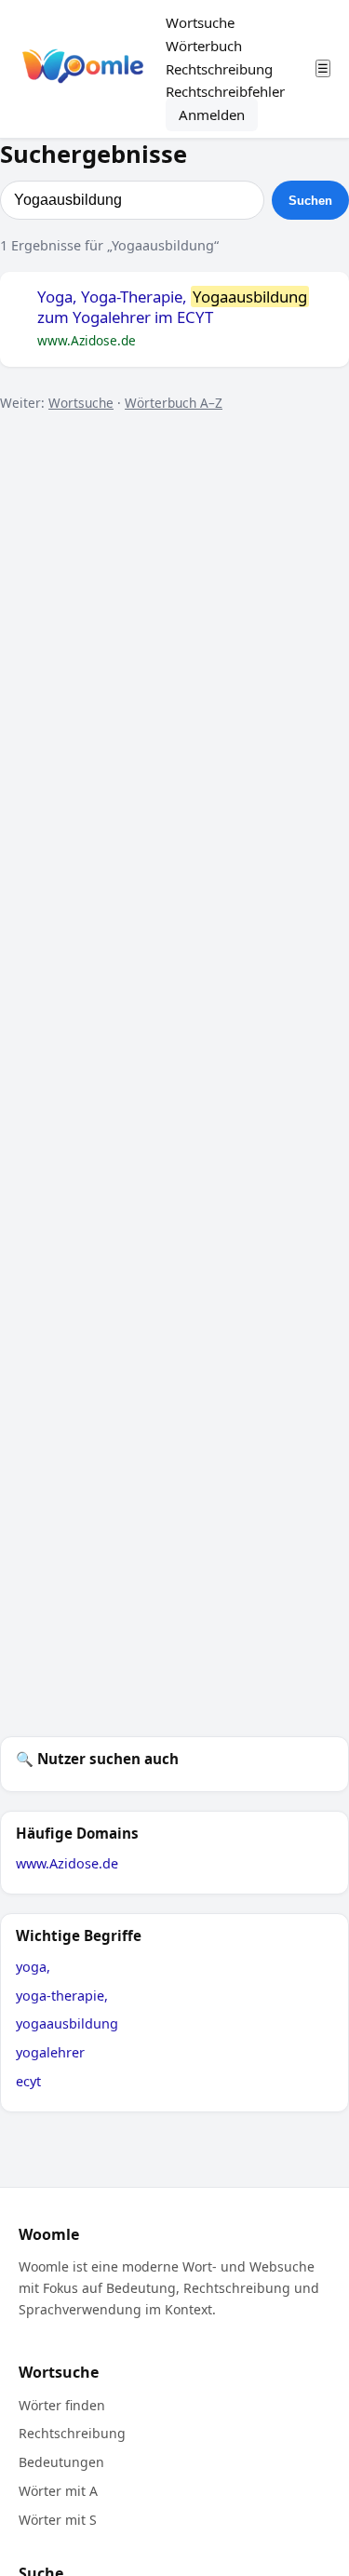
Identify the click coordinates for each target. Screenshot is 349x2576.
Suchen (310, 201)
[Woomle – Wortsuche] (83, 69)
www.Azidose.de (67, 1863)
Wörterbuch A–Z (174, 403)
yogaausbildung (67, 2023)
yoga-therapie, (62, 1996)
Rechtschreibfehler (225, 91)
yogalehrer (50, 2052)
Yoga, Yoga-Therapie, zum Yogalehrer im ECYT (172, 308)
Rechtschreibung (219, 69)
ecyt (28, 2081)
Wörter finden (62, 2405)
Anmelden (212, 115)
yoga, (33, 1967)
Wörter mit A (58, 2491)
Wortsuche (200, 22)
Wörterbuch (204, 46)
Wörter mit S (58, 2520)
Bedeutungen (61, 2462)
